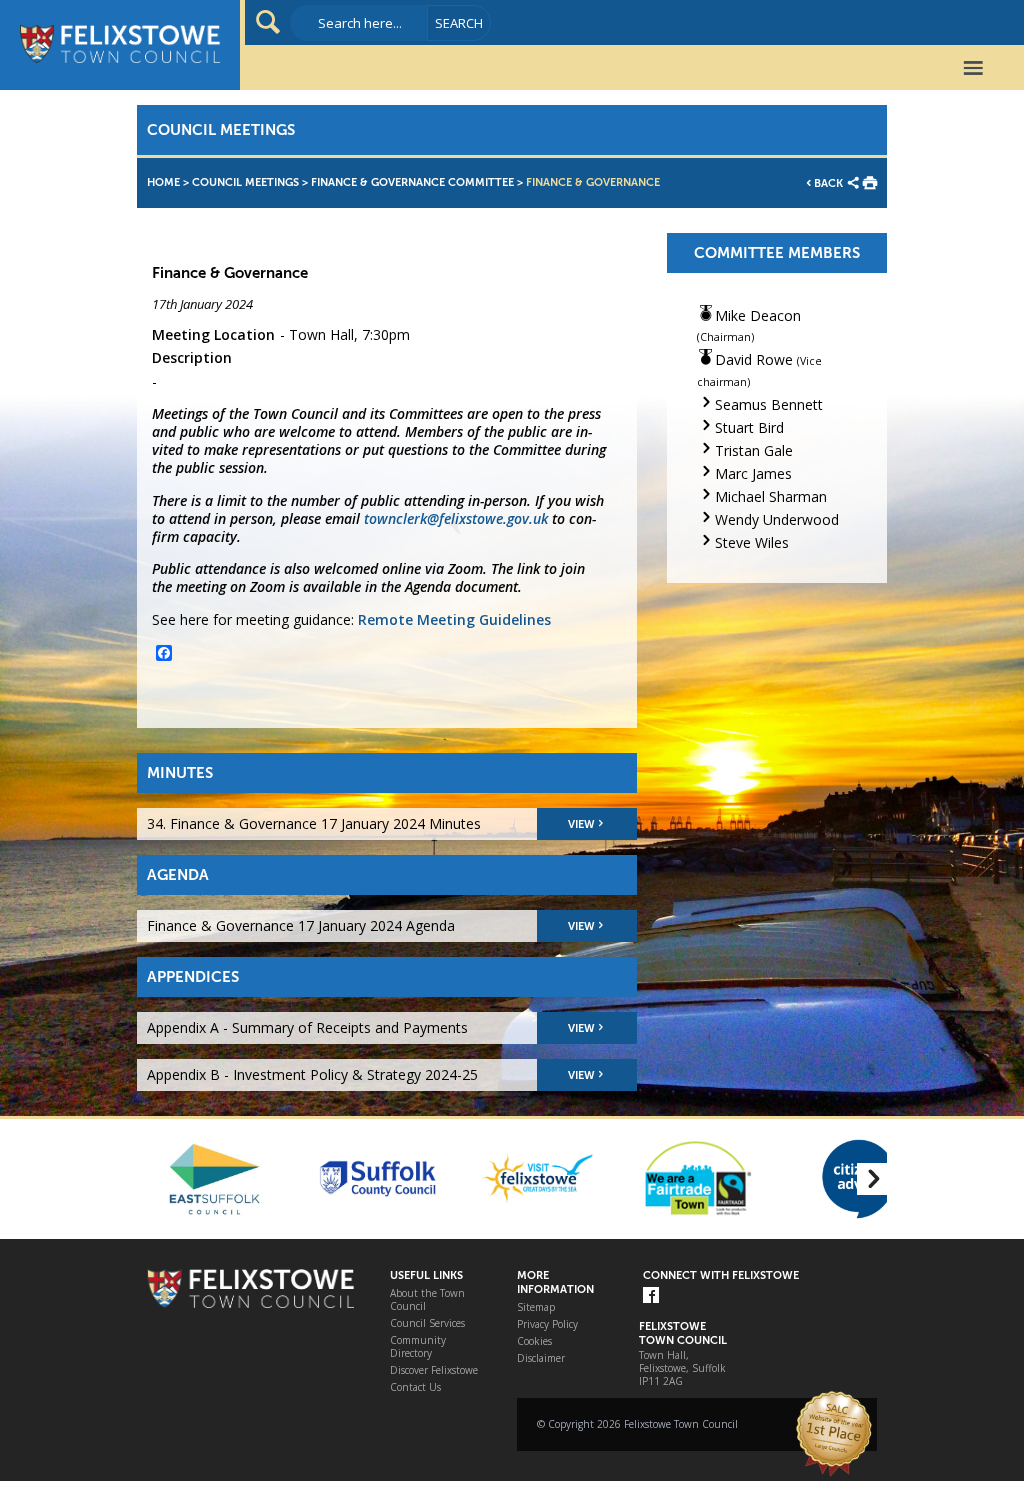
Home (163, 182)
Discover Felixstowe (434, 1370)
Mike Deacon (758, 315)
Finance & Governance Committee (412, 182)
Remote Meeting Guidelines (454, 619)
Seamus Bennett (769, 404)
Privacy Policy (547, 1324)
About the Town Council (427, 1300)
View (581, 824)
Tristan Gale (754, 450)
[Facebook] (651, 1296)
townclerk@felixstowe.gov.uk (456, 518)
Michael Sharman (771, 496)
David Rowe (754, 359)
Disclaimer (541, 1358)
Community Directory (418, 1347)
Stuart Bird (749, 427)
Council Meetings (245, 182)
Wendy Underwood (777, 519)
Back (828, 183)
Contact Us (415, 1387)
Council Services (427, 1323)
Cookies (534, 1341)
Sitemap (536, 1307)
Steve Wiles (752, 542)
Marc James (753, 473)
